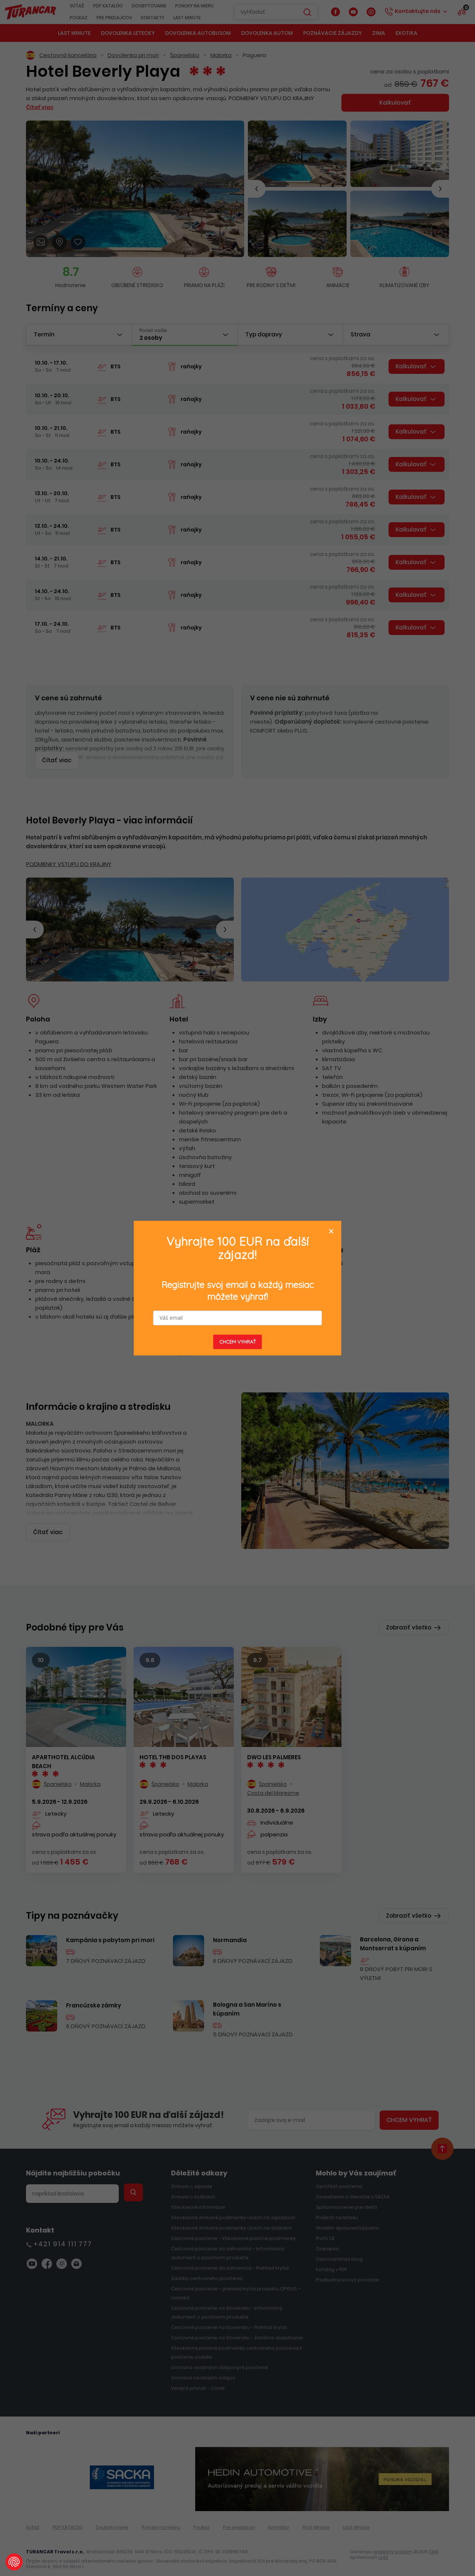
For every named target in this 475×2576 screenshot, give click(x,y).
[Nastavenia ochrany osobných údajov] (14, 2562)
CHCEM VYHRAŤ (238, 1342)
